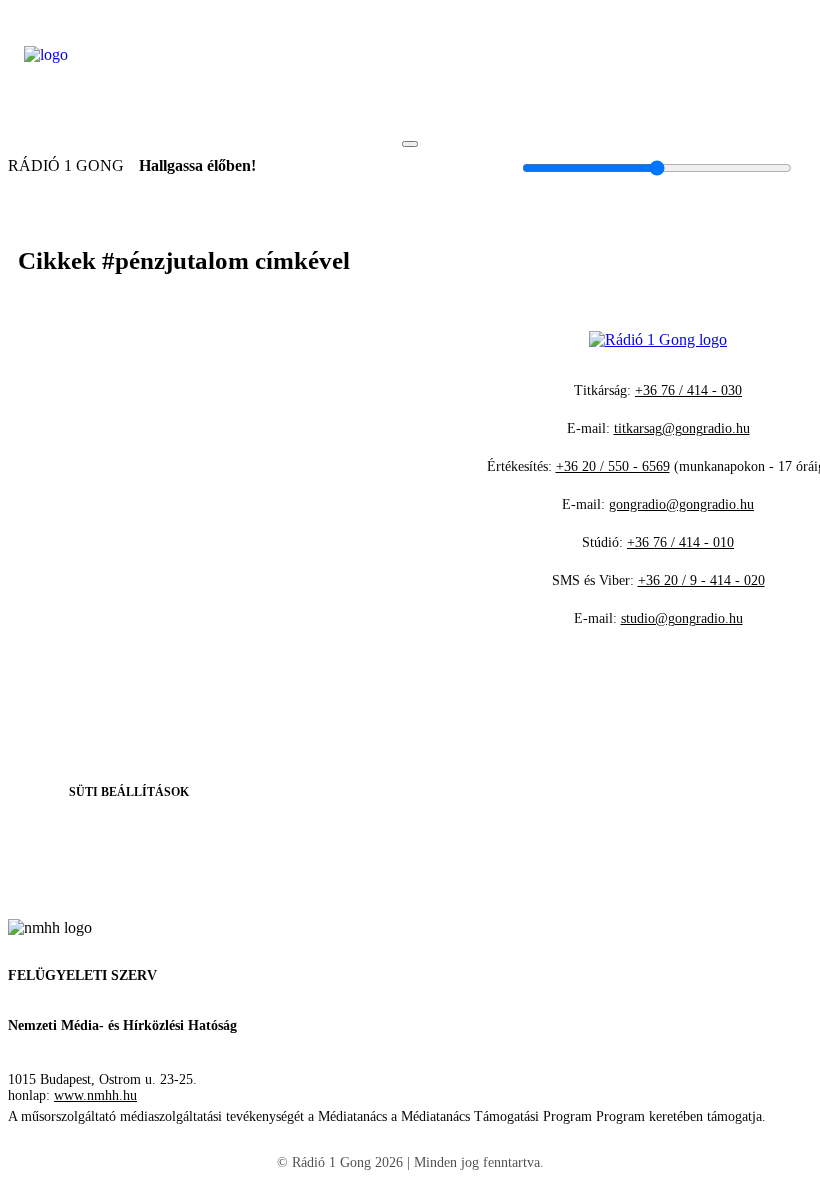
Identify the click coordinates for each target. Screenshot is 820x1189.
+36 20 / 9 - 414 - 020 (701, 580)
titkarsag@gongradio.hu (682, 428)
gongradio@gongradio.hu (681, 504)
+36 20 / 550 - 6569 (613, 466)
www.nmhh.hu (95, 1095)
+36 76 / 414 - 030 (688, 390)
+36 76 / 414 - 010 (680, 542)
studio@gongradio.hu (682, 618)
